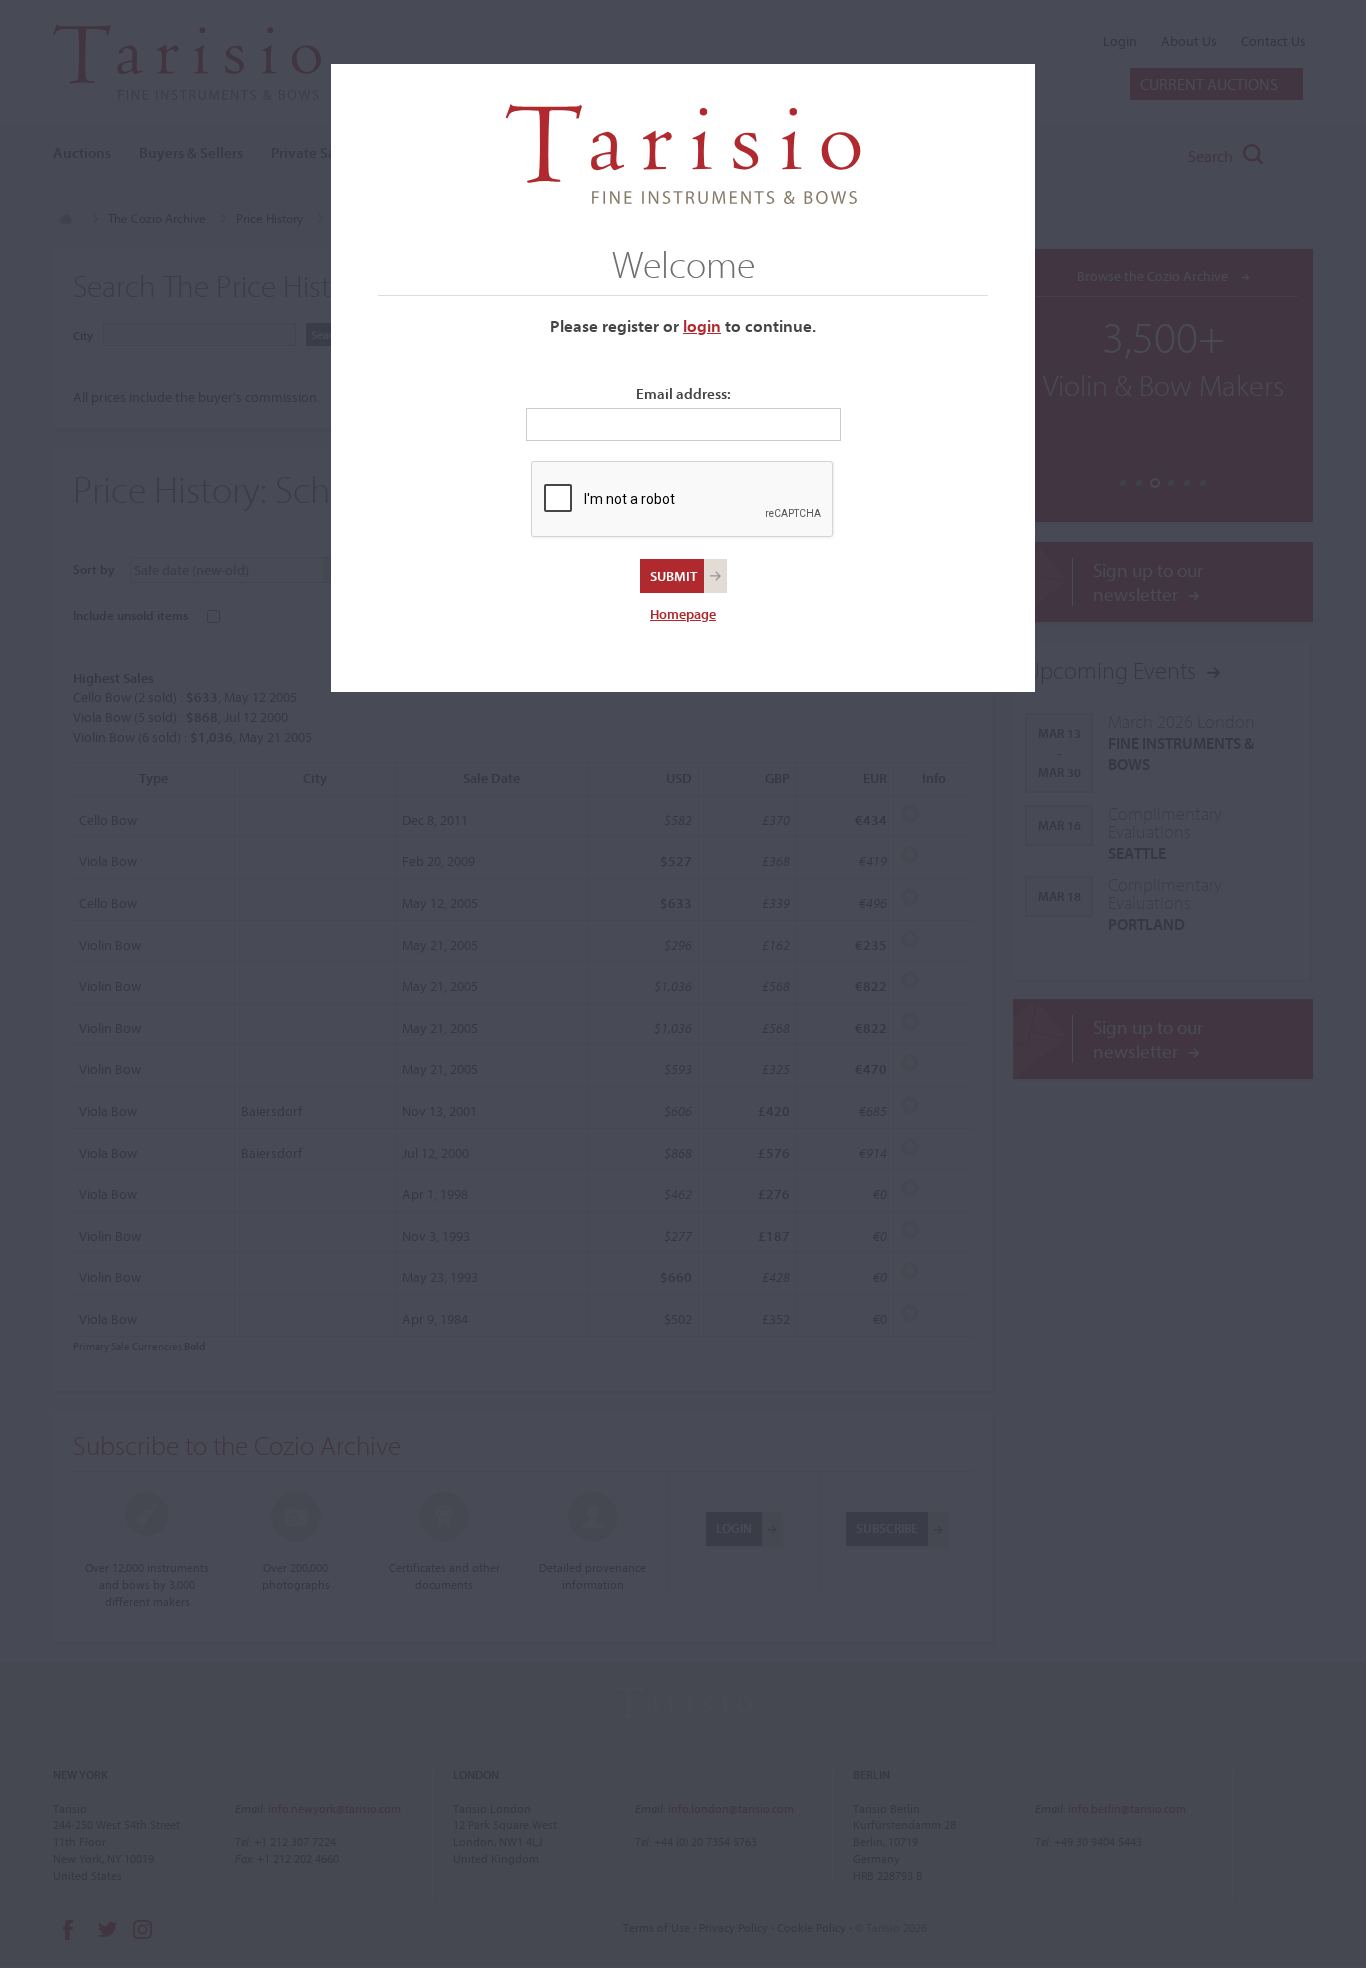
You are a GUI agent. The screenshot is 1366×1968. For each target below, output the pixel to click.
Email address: (683, 393)
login (702, 325)
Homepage (683, 614)
